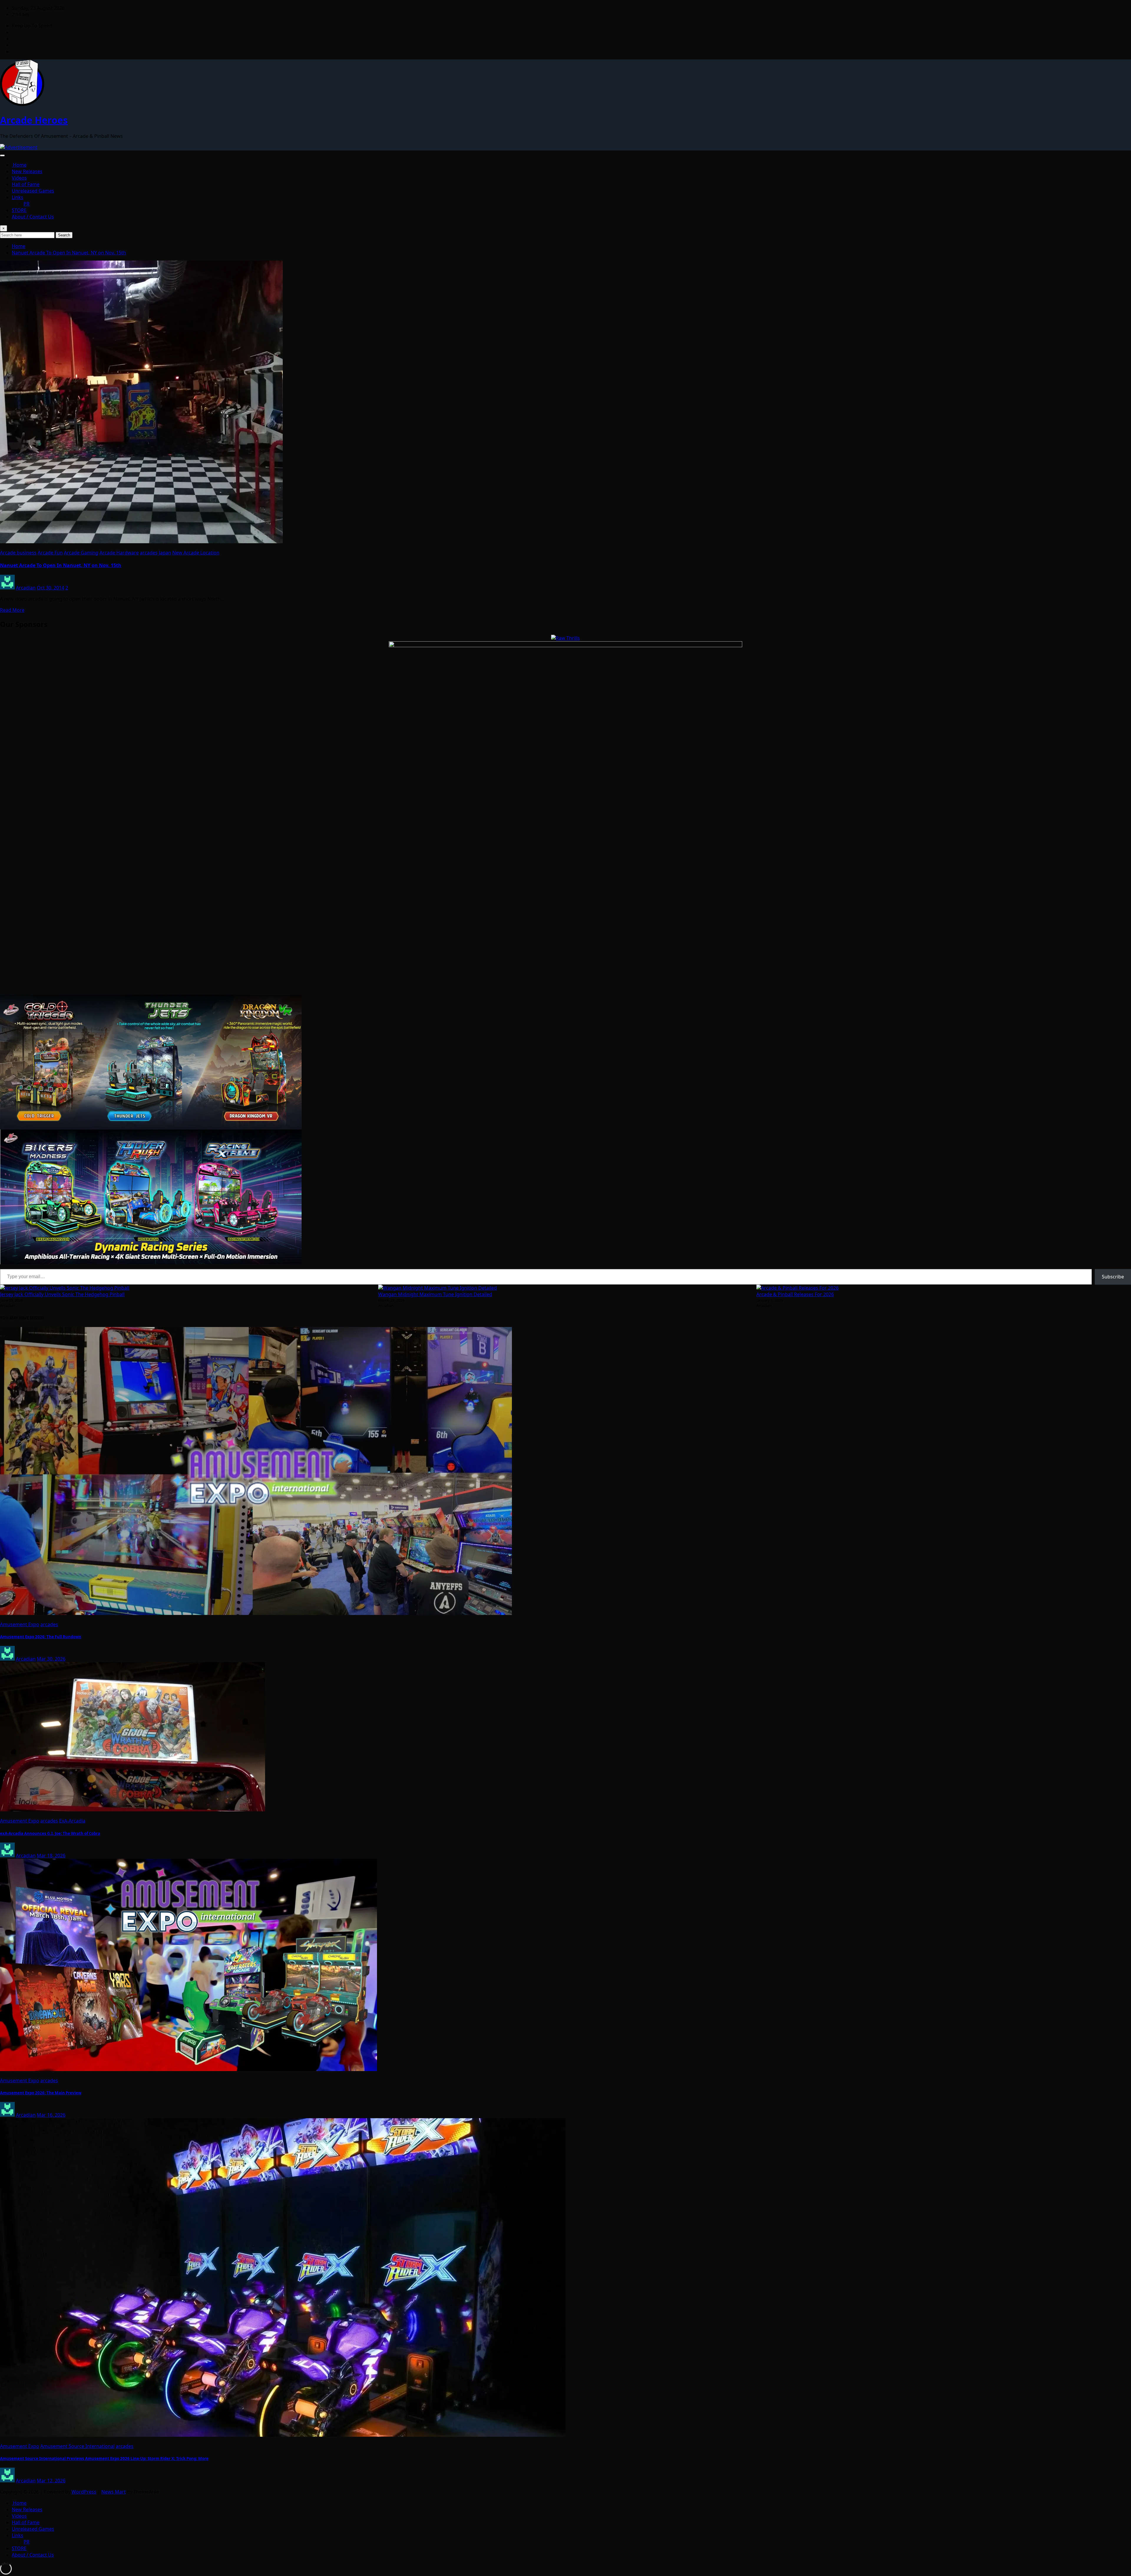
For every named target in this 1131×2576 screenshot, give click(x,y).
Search (64, 235)
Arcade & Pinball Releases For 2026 (795, 1294)
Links (18, 197)
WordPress (84, 2492)
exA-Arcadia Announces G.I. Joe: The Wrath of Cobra (50, 1833)
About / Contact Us (33, 217)
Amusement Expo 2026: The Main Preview (41, 2093)
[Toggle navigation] (2, 155)
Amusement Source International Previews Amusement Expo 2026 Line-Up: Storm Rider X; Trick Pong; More (104, 2459)
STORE (19, 210)
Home (19, 165)
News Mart (114, 2492)
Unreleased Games (33, 191)
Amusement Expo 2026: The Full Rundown (41, 1637)
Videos (19, 178)
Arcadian (26, 588)
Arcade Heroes (34, 120)
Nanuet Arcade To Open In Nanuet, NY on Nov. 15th (69, 253)
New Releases (27, 171)
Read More (12, 610)
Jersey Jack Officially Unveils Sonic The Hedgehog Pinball (62, 1294)
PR (27, 204)
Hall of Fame (26, 184)
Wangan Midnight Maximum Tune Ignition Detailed (435, 1294)
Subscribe (1113, 1277)
